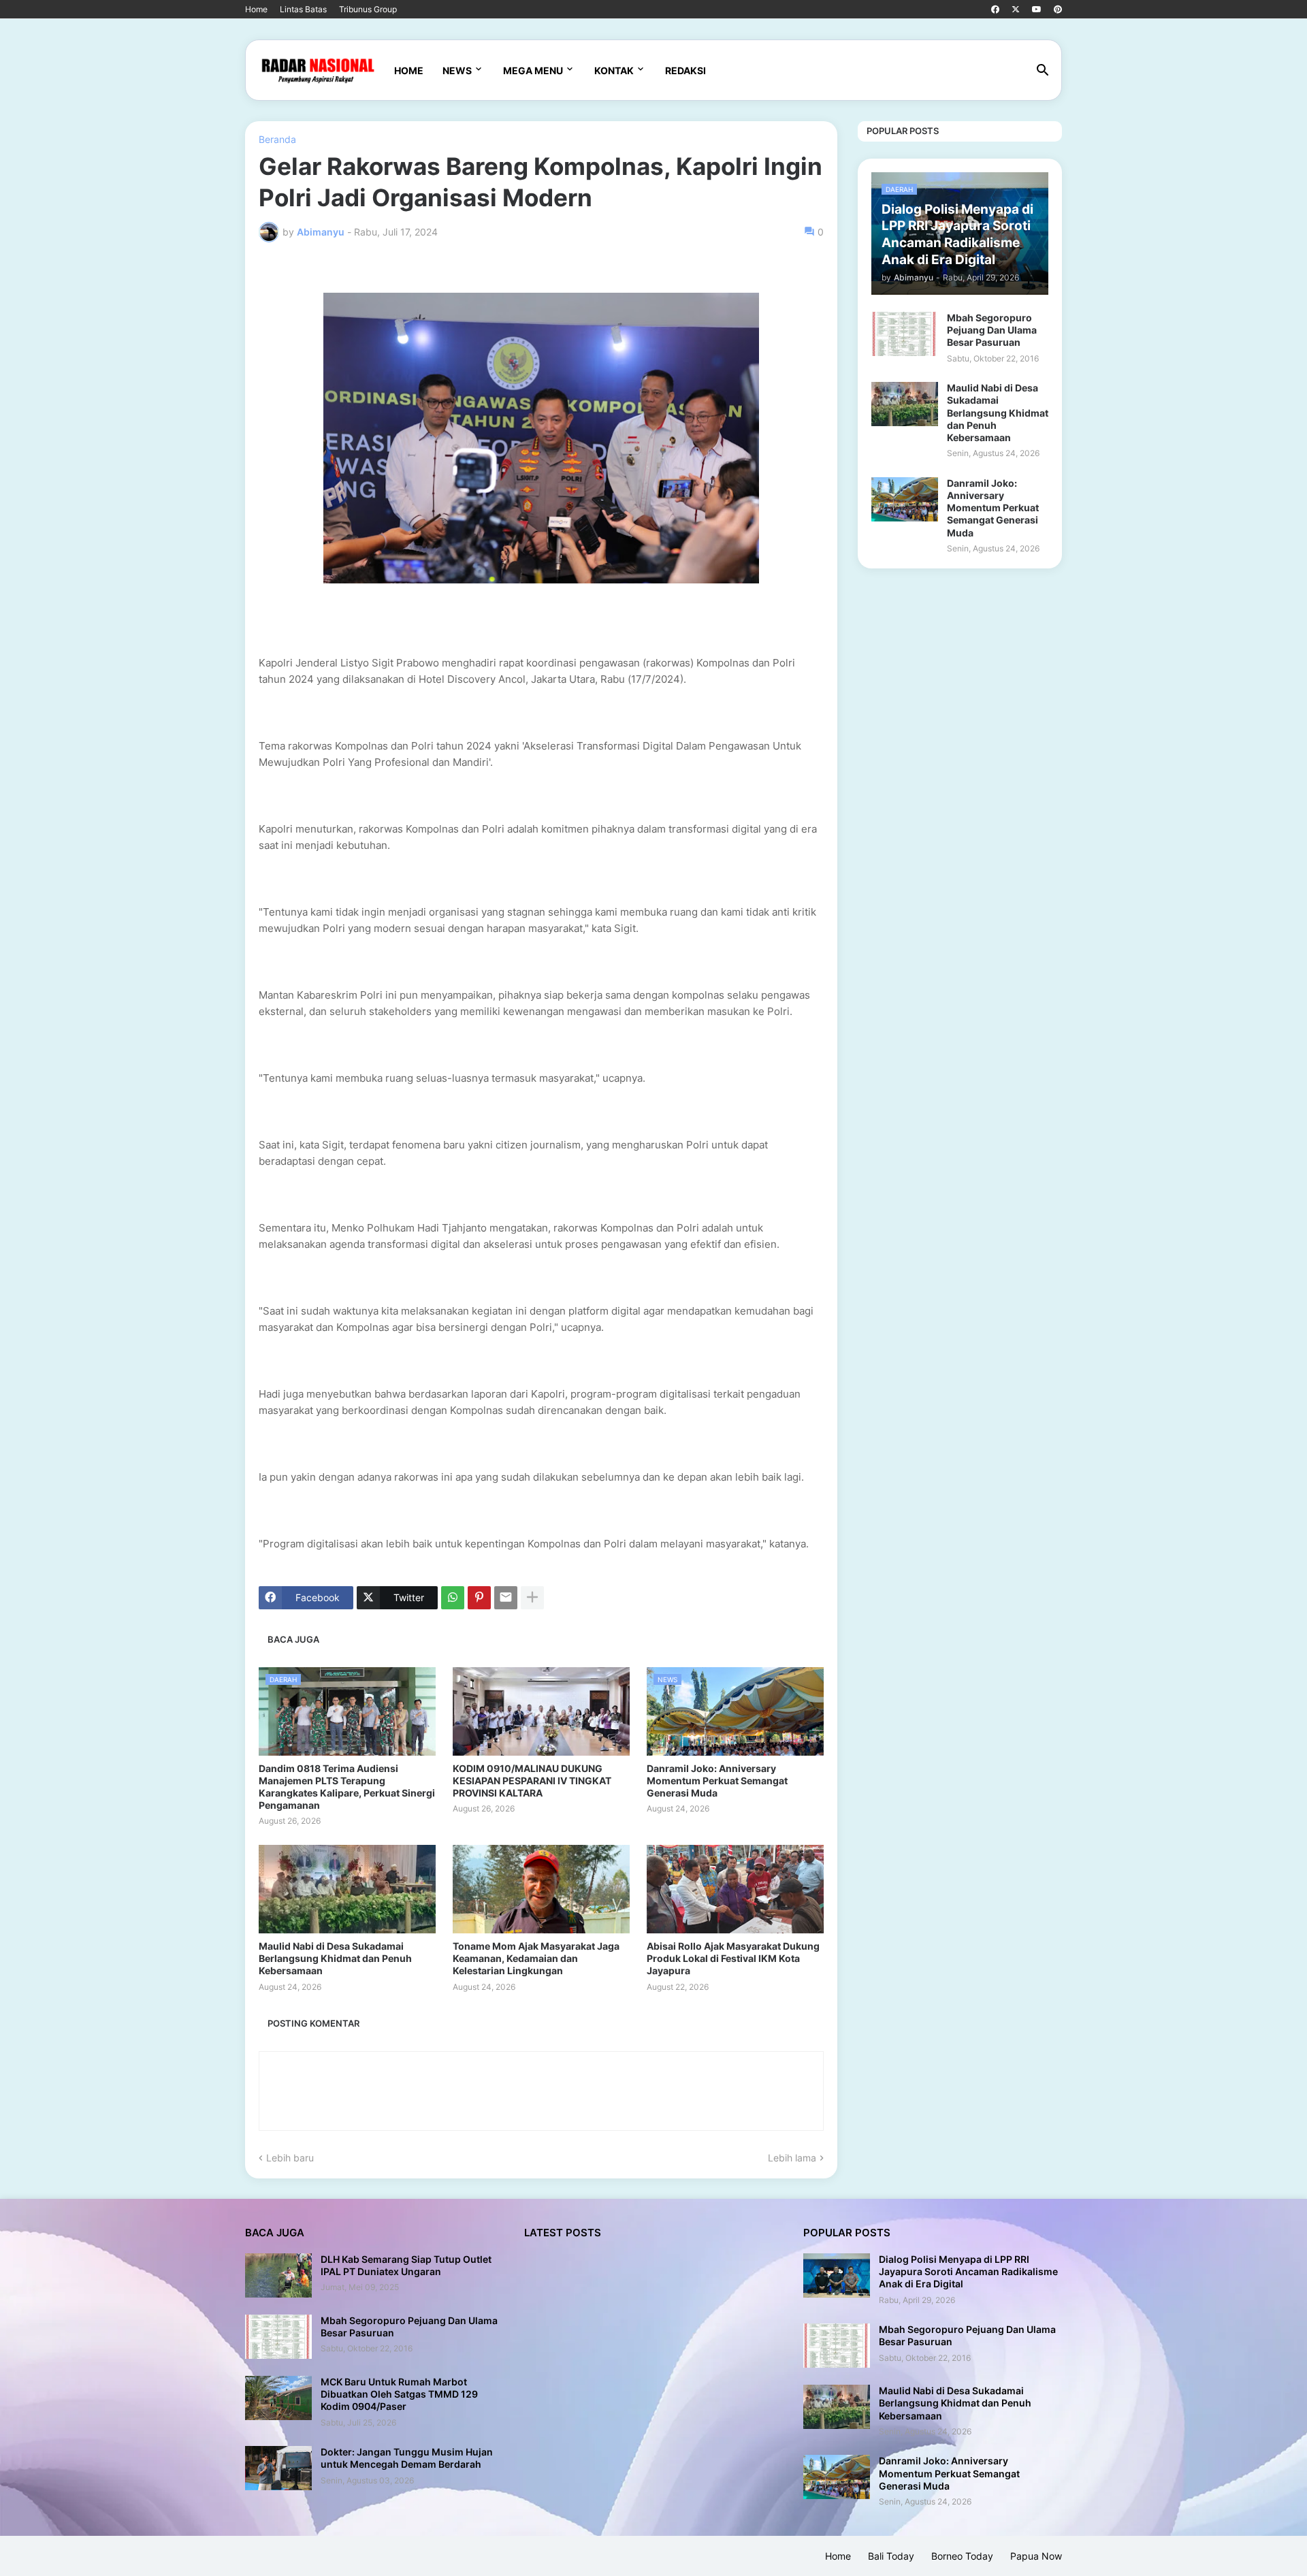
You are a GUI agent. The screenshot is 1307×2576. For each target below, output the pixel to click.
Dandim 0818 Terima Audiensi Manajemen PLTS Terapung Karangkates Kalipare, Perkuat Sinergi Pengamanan (347, 1787)
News (457, 70)
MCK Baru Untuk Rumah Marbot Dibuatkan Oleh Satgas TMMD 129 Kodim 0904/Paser (399, 2394)
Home (256, 9)
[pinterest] (1058, 10)
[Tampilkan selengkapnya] (532, 1598)
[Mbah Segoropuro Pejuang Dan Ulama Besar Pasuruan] (905, 334)
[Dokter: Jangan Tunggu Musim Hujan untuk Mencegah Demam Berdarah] (278, 2468)
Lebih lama (792, 2158)
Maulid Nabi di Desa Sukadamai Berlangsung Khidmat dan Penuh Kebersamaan (335, 1958)
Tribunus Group (368, 9)
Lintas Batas (303, 9)
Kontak (614, 70)
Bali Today (891, 2556)
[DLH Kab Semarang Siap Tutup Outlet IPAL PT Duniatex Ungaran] (278, 2275)
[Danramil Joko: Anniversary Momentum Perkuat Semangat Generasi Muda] (905, 499)
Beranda (277, 140)
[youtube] (1037, 10)
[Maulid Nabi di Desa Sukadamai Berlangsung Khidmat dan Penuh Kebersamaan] (347, 1889)
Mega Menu (533, 70)
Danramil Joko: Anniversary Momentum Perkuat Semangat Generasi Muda (717, 1781)
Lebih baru (290, 2158)
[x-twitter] (1016, 10)
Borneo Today (962, 2556)
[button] (1043, 71)
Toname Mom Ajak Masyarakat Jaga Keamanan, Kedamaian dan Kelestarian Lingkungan (536, 1958)
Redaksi (685, 70)
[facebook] (995, 10)
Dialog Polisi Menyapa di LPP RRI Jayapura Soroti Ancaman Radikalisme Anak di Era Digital (968, 2271)
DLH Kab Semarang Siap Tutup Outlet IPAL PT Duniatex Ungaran (406, 2265)
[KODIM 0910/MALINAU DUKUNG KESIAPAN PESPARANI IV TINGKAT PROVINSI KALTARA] (541, 1711)
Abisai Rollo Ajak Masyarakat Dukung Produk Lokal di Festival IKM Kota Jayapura (733, 1958)
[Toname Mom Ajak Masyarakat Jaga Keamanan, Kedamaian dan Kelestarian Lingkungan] (541, 1889)
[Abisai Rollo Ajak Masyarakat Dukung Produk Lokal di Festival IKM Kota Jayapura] (735, 1889)
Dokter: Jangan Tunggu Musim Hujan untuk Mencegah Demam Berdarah (407, 2458)
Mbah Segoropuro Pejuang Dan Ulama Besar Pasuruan (992, 330)
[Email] (506, 1598)
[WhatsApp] (453, 1598)
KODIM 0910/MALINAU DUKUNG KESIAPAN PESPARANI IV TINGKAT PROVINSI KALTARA (532, 1781)
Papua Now (1036, 2556)
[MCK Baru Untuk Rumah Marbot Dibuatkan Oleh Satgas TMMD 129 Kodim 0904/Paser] (278, 2398)
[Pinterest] (479, 1598)
